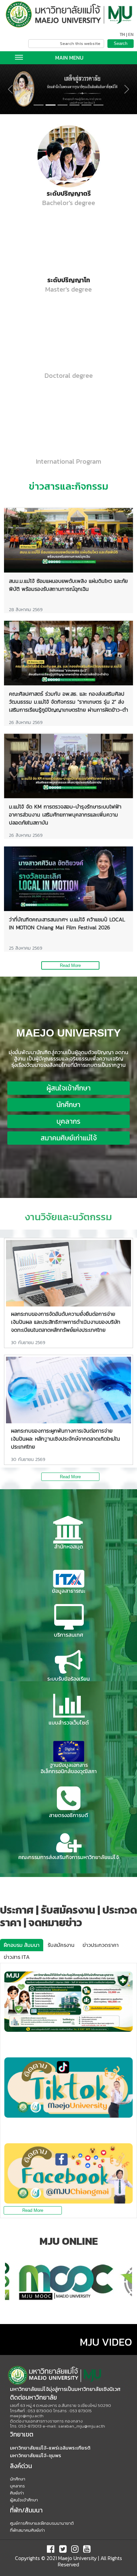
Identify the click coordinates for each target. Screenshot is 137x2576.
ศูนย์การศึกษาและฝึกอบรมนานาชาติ (42, 2523)
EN (131, 35)
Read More (70, 965)
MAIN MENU (69, 58)
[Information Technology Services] (68, 1618)
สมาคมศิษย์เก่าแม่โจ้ (69, 1138)
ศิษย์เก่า (17, 2493)
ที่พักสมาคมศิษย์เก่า (27, 2530)
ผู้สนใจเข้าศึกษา (69, 1088)
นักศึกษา (68, 1105)
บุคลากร (68, 1121)
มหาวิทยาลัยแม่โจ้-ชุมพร (36, 2455)
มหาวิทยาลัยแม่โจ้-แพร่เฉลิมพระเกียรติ (50, 2448)
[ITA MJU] (68, 1579)
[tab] (22, 1945)
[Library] (68, 1530)
